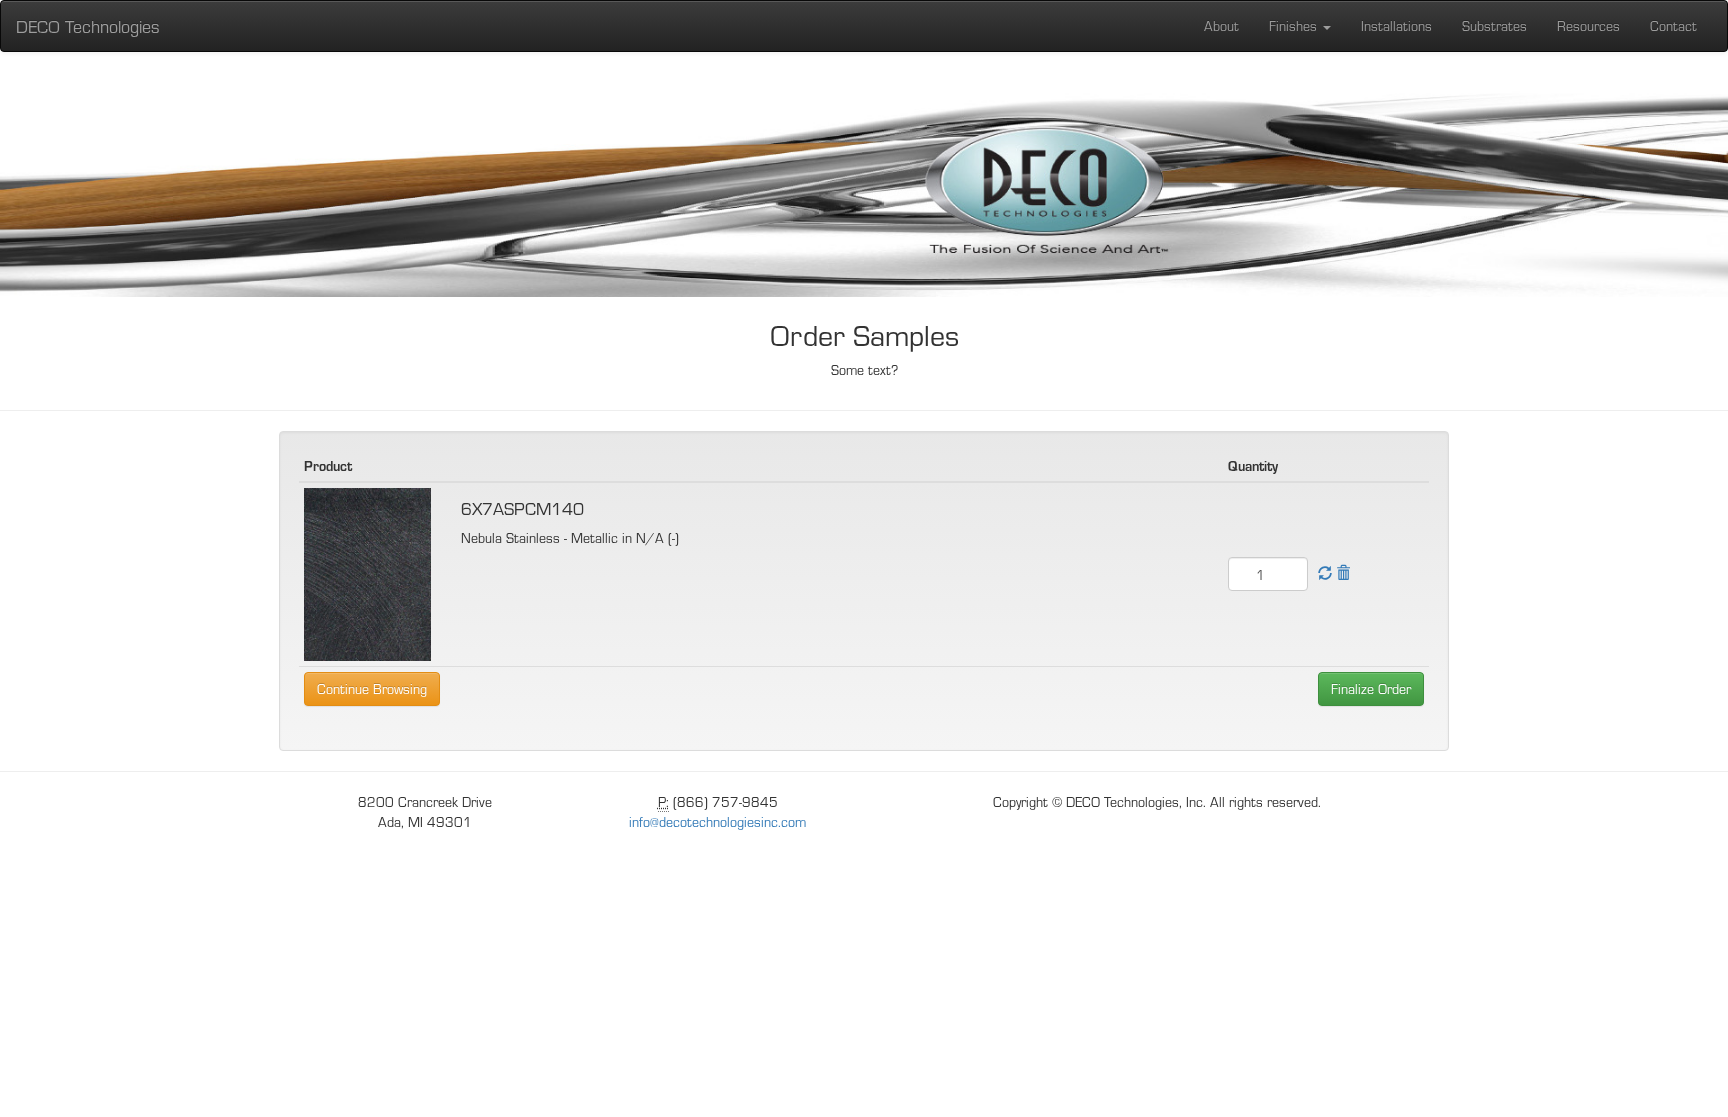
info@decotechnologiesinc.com (717, 821)
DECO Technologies (88, 25)
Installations (1396, 25)
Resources (1588, 25)
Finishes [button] (1295, 25)
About (1221, 25)
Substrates (1494, 25)
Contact (1673, 25)
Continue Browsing (372, 688)
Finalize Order (1371, 688)
